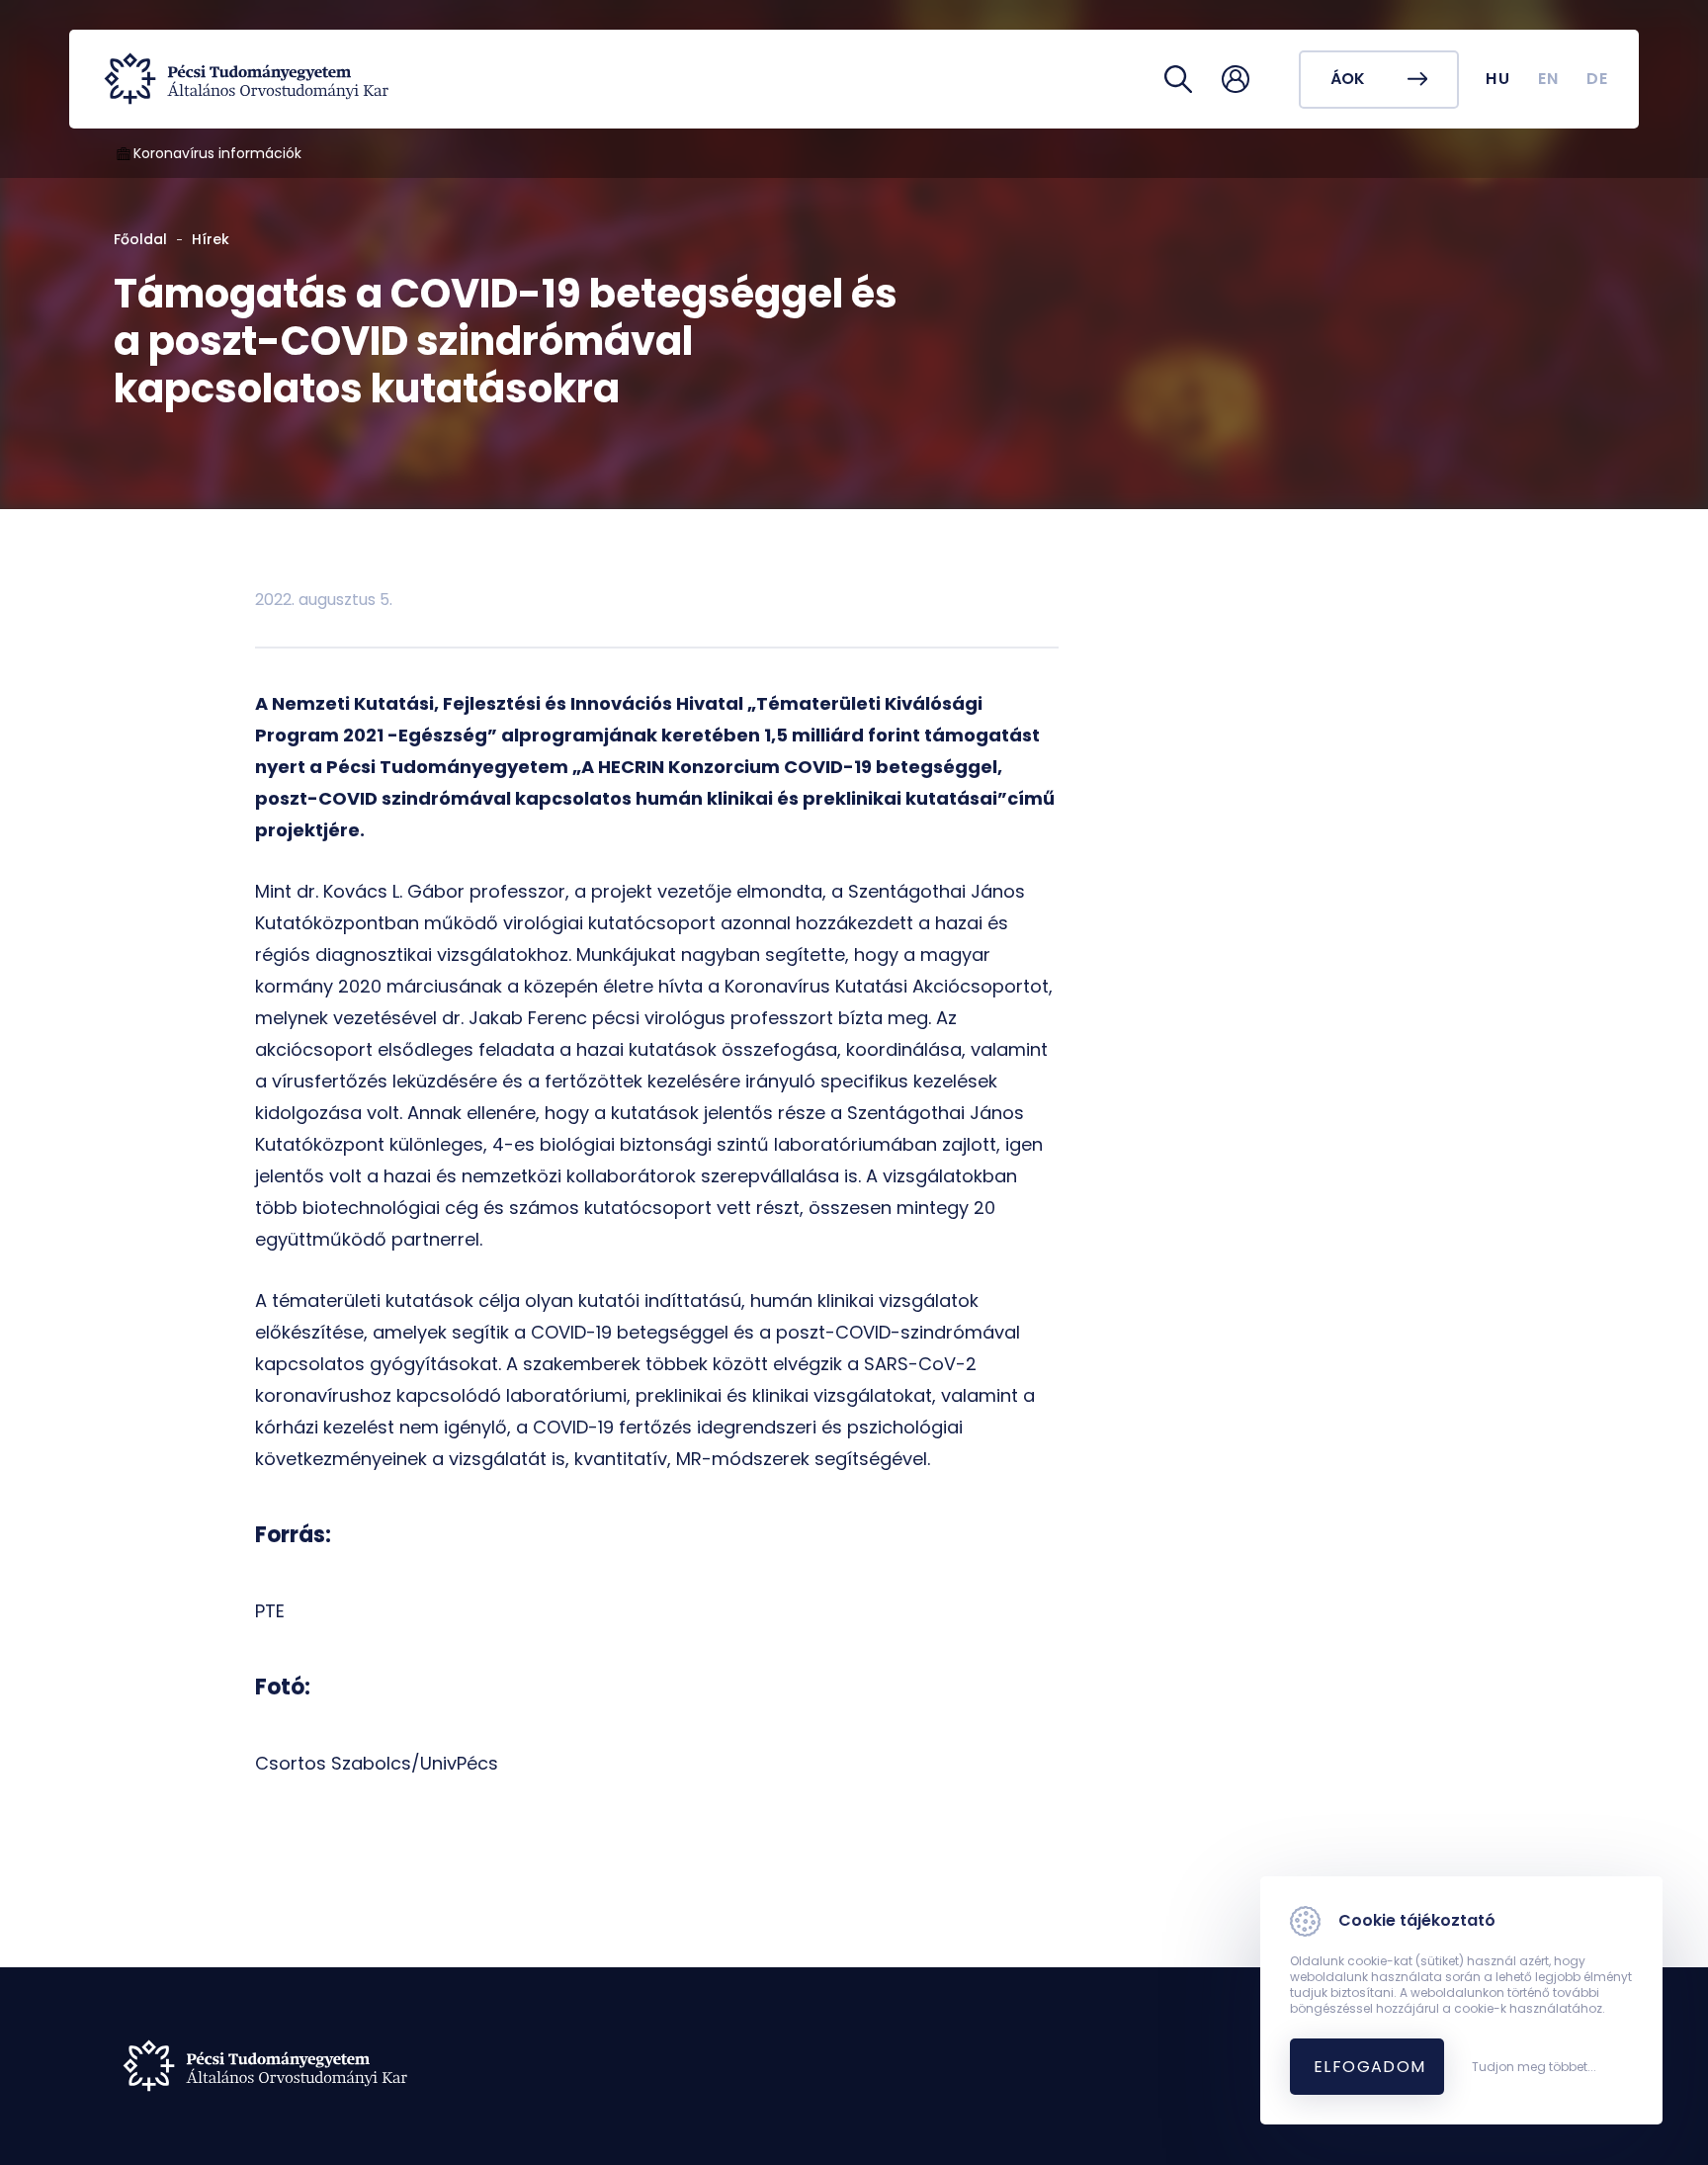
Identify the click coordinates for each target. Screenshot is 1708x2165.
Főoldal (140, 239)
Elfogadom (1370, 2067)
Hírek (211, 239)
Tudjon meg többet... (1534, 2067)
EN (1549, 79)
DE (1598, 79)
